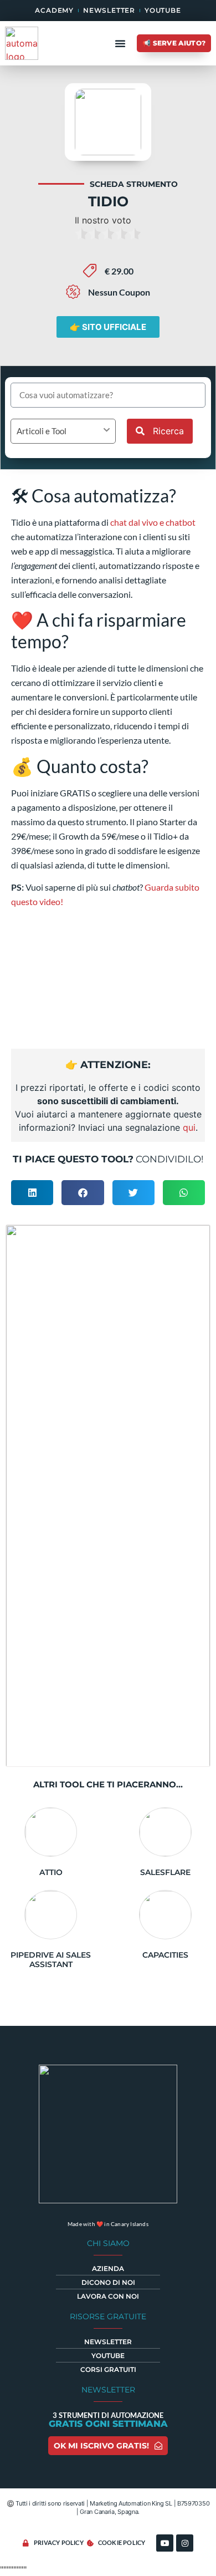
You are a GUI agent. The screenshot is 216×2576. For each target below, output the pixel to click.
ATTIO (51, 1872)
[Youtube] (165, 2543)
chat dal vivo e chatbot (153, 522)
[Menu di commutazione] (120, 43)
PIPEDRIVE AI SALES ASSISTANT (51, 1960)
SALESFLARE (165, 1872)
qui (189, 1127)
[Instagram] (185, 2543)
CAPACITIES (165, 1955)
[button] (32, 1193)
